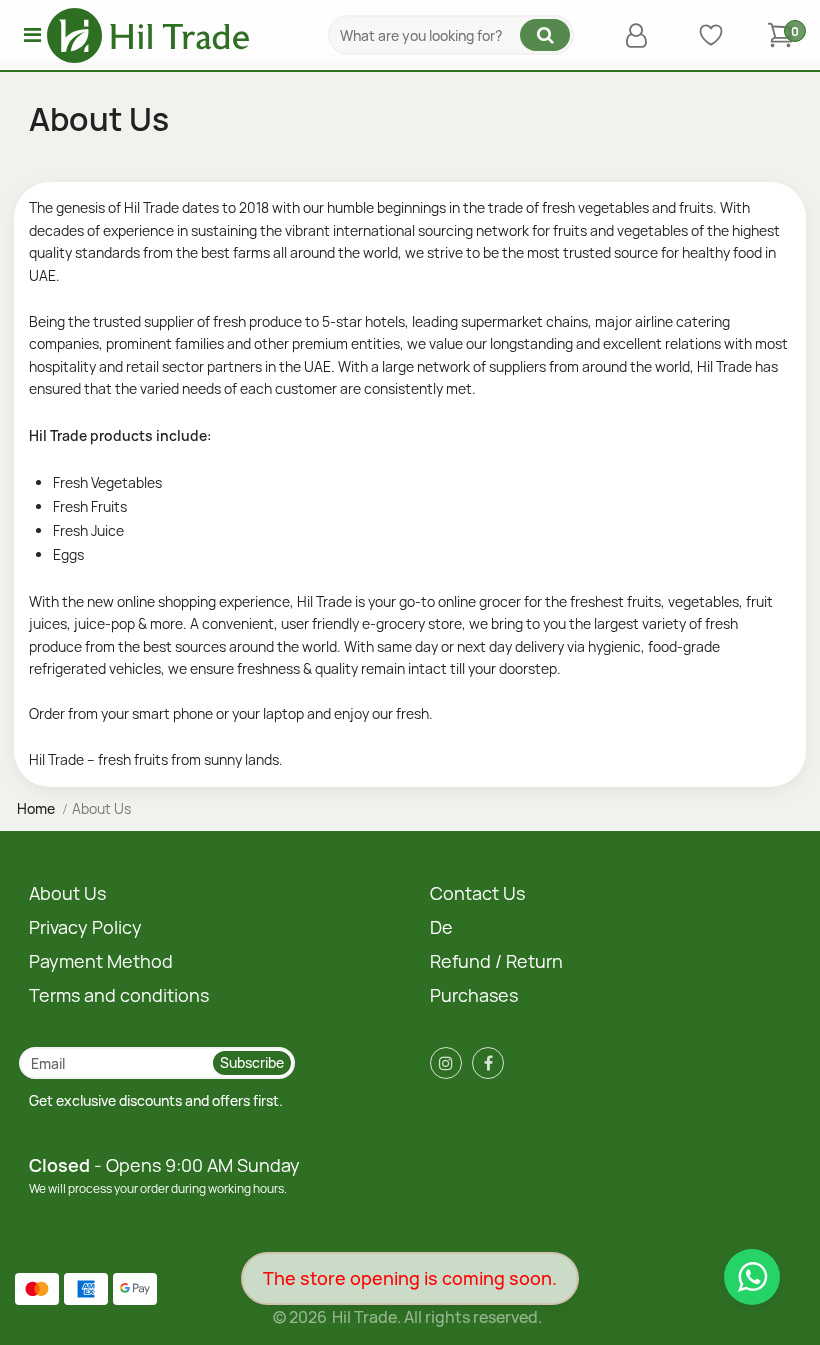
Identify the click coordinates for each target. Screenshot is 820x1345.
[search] (545, 35)
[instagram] (446, 1063)
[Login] (641, 35)
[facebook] (488, 1063)
